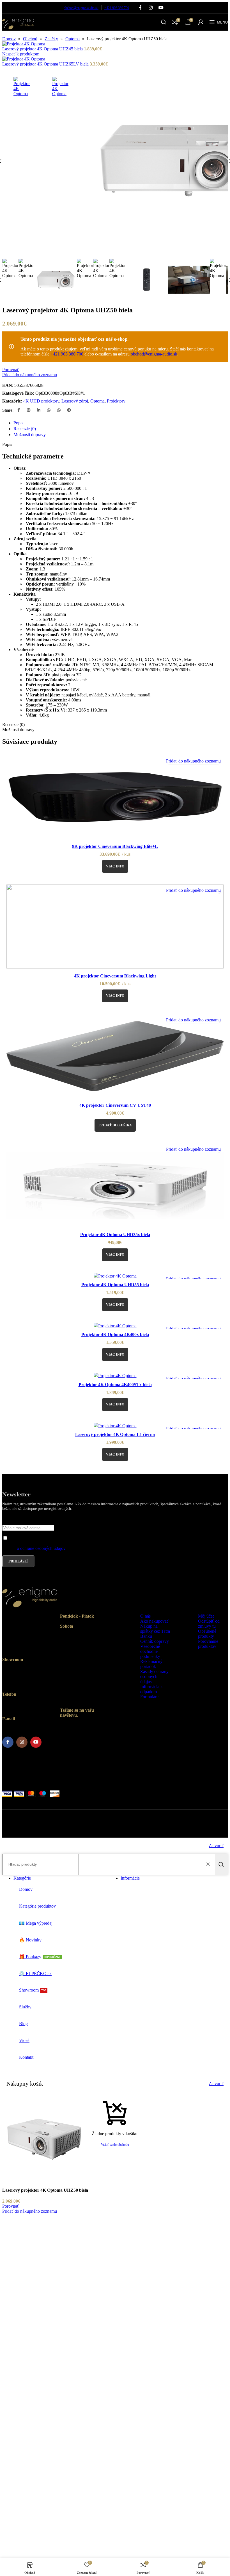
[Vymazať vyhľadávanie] (209, 1864)
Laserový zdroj (75, 401)
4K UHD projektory (41, 401)
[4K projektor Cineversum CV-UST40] (115, 1057)
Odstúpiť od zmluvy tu (209, 1624)
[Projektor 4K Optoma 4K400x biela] (115, 1326)
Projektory (116, 401)
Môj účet (206, 1616)
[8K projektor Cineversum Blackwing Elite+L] (115, 798)
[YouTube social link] (161, 8)
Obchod (30, 39)
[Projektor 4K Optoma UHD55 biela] (115, 1276)
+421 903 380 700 (117, 8)
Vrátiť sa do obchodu (115, 2145)
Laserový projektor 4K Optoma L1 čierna (115, 1434)
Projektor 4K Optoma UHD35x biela (115, 1235)
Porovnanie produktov (208, 1644)
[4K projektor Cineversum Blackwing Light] (115, 927)
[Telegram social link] (69, 410)
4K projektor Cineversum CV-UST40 (115, 1105)
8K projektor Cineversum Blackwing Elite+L (115, 846)
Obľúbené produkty (207, 1634)
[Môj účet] (201, 22)
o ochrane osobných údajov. (42, 1548)
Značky (51, 39)
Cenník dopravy (155, 1641)
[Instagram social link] (150, 8)
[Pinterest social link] (29, 410)
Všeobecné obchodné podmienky (150, 1651)
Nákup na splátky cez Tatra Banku (155, 1631)
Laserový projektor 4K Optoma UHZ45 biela (43, 49)
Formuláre (149, 1697)
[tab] (18, 423)
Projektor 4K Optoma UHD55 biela (115, 1285)
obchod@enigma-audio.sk (81, 8)
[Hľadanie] (164, 22)
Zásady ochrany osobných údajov (154, 1677)
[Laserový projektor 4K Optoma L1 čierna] (115, 1426)
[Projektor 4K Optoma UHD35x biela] (115, 1186)
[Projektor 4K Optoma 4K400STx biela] (115, 1376)
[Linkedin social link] (39, 410)
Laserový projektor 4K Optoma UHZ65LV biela (46, 64)
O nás (145, 1616)
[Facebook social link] (140, 8)
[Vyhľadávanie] (221, 1864)
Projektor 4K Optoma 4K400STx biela (115, 1385)
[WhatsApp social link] (49, 410)
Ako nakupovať (154, 1621)
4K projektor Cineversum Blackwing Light (115, 976)
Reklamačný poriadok (151, 1664)
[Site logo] (18, 32)
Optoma (73, 39)
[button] (115, 1125)
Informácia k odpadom (151, 1689)
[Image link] (30, 1610)
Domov (9, 39)
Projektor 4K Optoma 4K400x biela (115, 1334)
